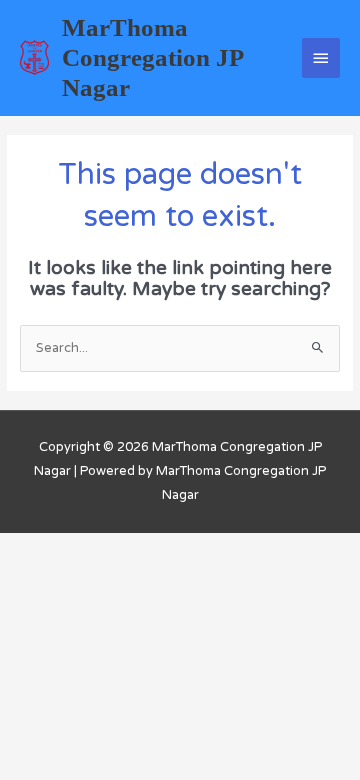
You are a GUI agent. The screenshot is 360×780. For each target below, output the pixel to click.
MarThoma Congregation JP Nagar (152, 57)
